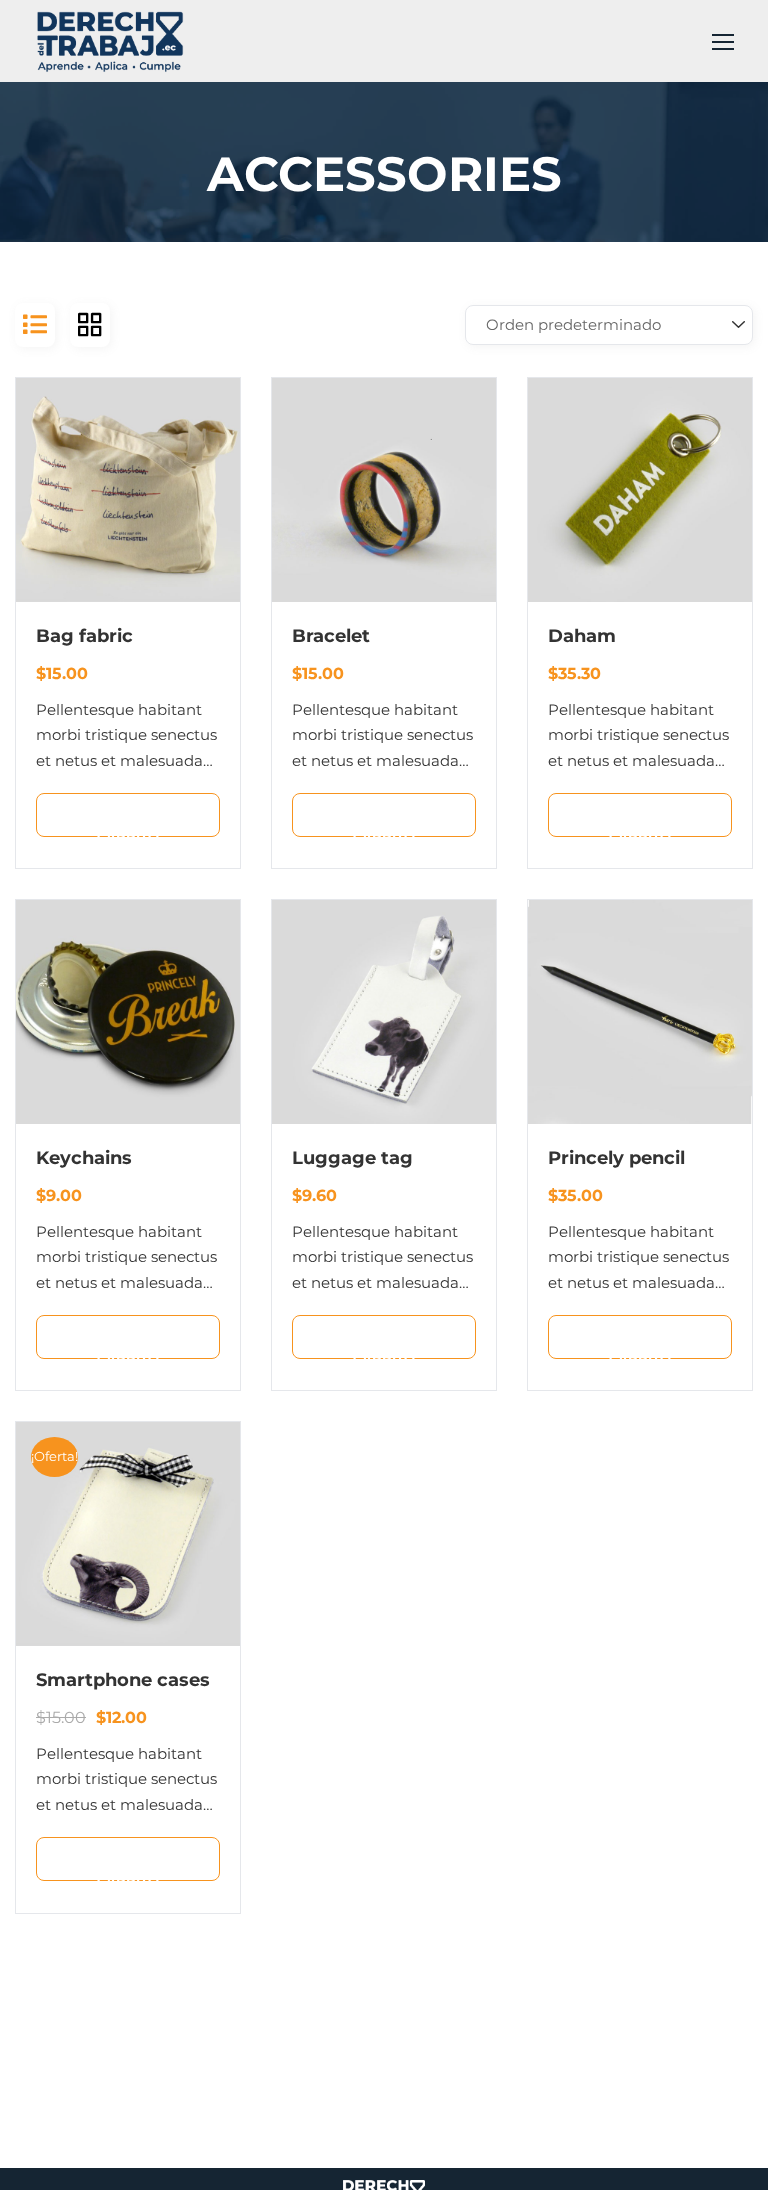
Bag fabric (84, 636)
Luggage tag (352, 1158)
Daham (582, 636)
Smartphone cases (123, 1680)
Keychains (84, 1158)
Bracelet (331, 636)
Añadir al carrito (139, 822)
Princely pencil (616, 1158)
